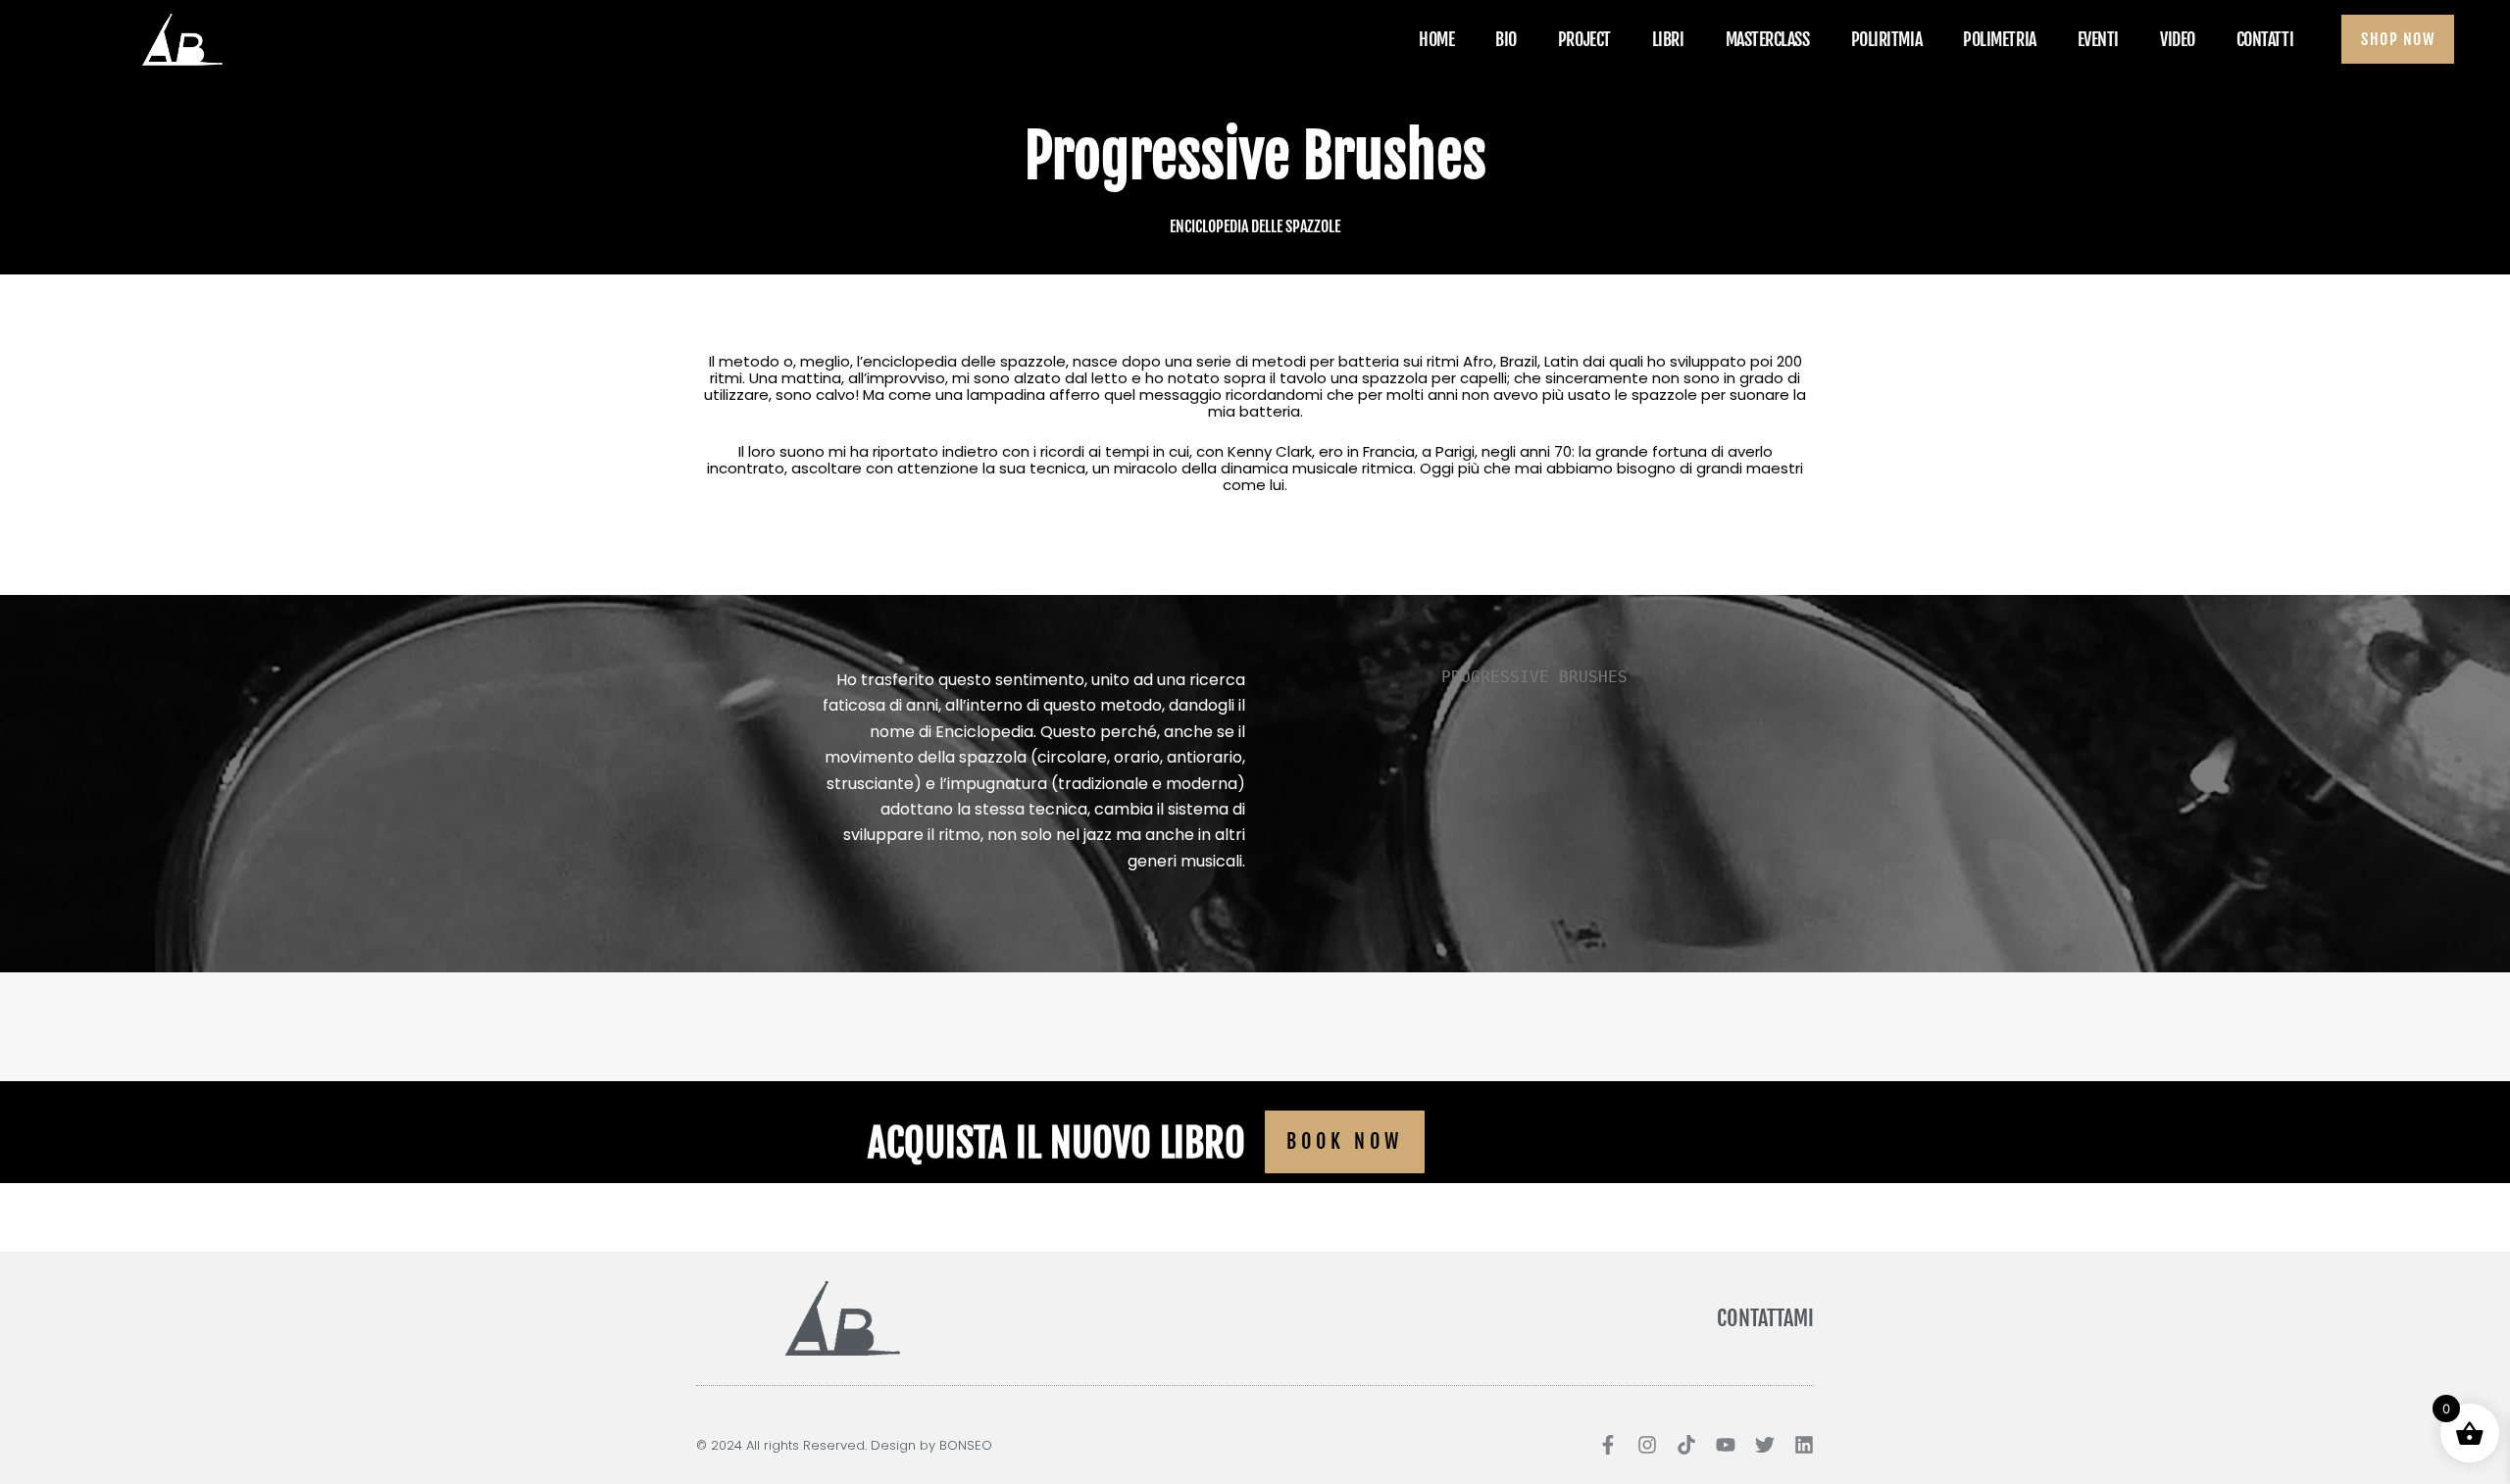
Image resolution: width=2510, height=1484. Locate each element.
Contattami (1765, 1318)
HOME (1436, 39)
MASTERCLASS (1768, 39)
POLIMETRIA (2000, 39)
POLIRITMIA (1887, 39)
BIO (1506, 39)
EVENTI (2098, 39)
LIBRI (1668, 39)
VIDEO (2178, 39)
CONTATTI (2265, 39)
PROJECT (1584, 39)
